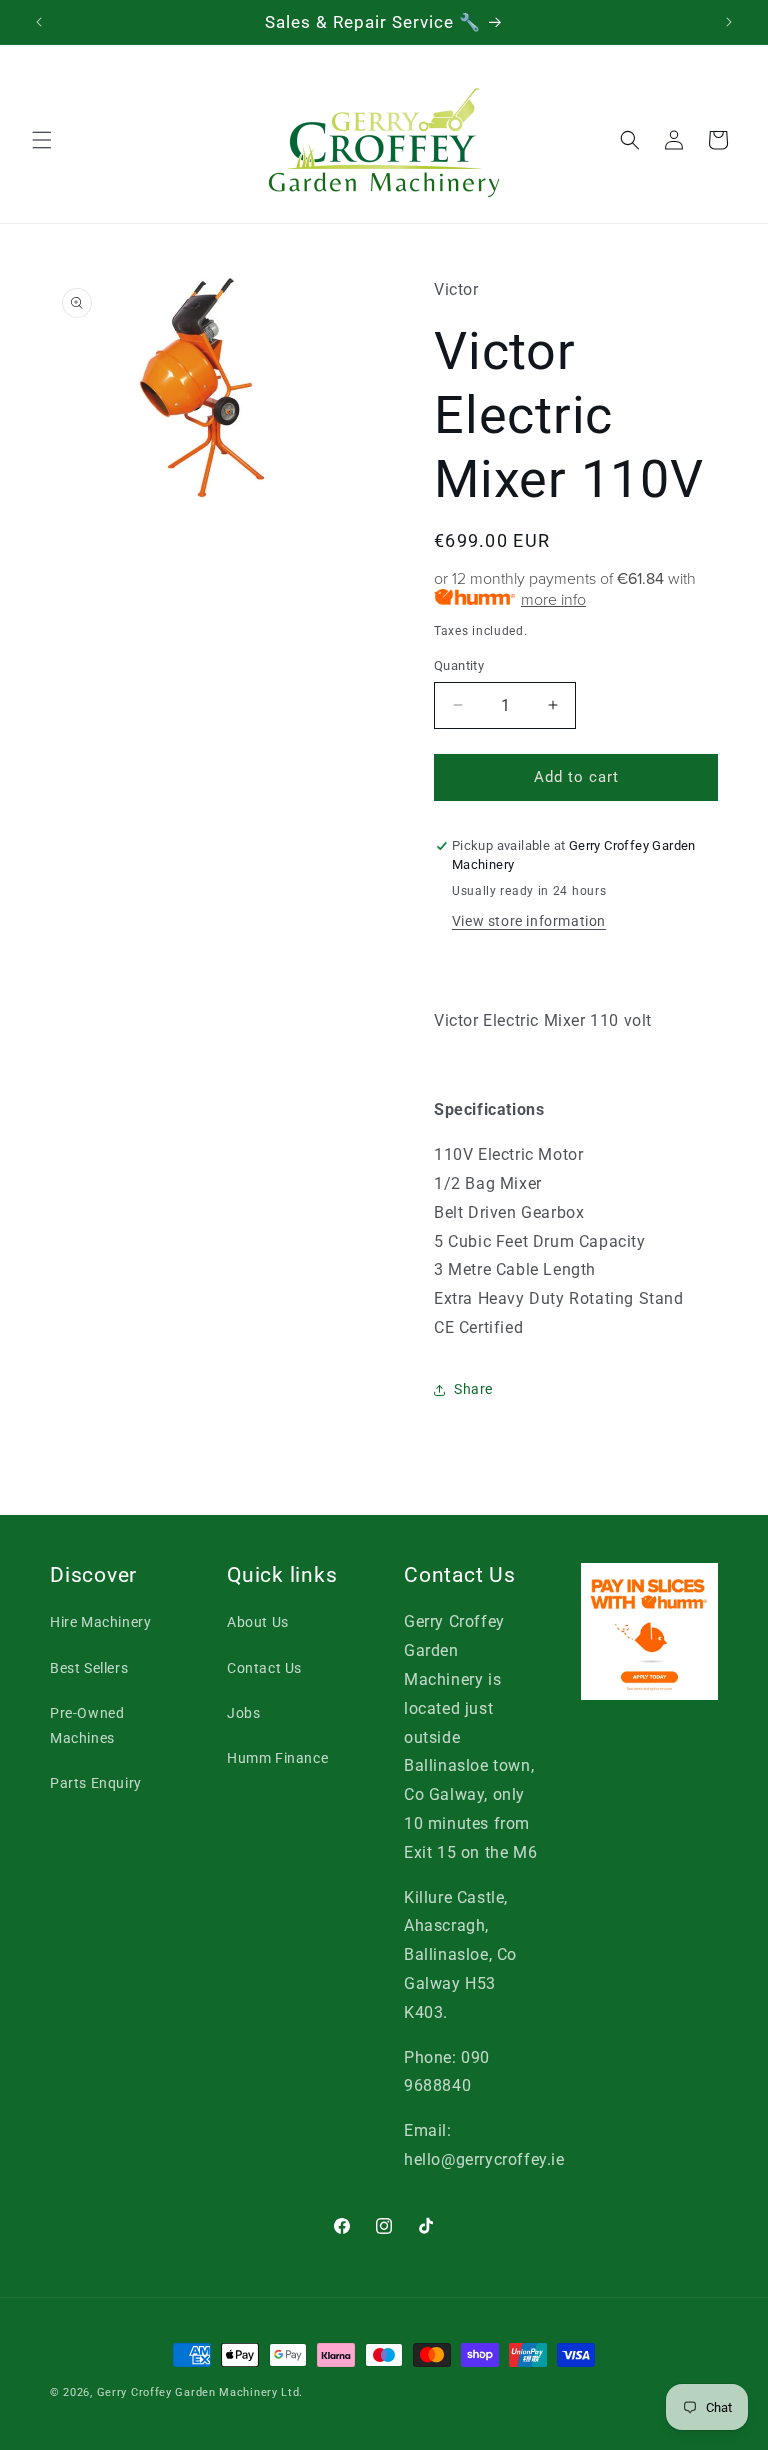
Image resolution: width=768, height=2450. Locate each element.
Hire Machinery (100, 1622)
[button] (42, 140)
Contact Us (264, 1668)
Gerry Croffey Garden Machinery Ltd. (200, 2392)
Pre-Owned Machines (87, 1725)
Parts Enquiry (96, 1783)
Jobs (243, 1713)
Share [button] (473, 1389)
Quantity (459, 665)
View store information (529, 921)
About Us (258, 1622)
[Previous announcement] (39, 22)
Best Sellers (89, 1668)
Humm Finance (277, 1758)
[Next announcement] (729, 22)
